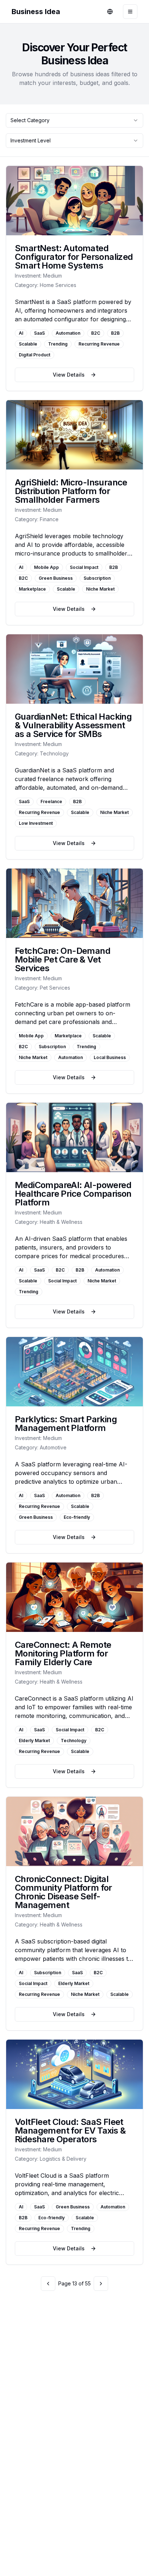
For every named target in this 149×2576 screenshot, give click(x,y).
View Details (69, 375)
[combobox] (74, 120)
